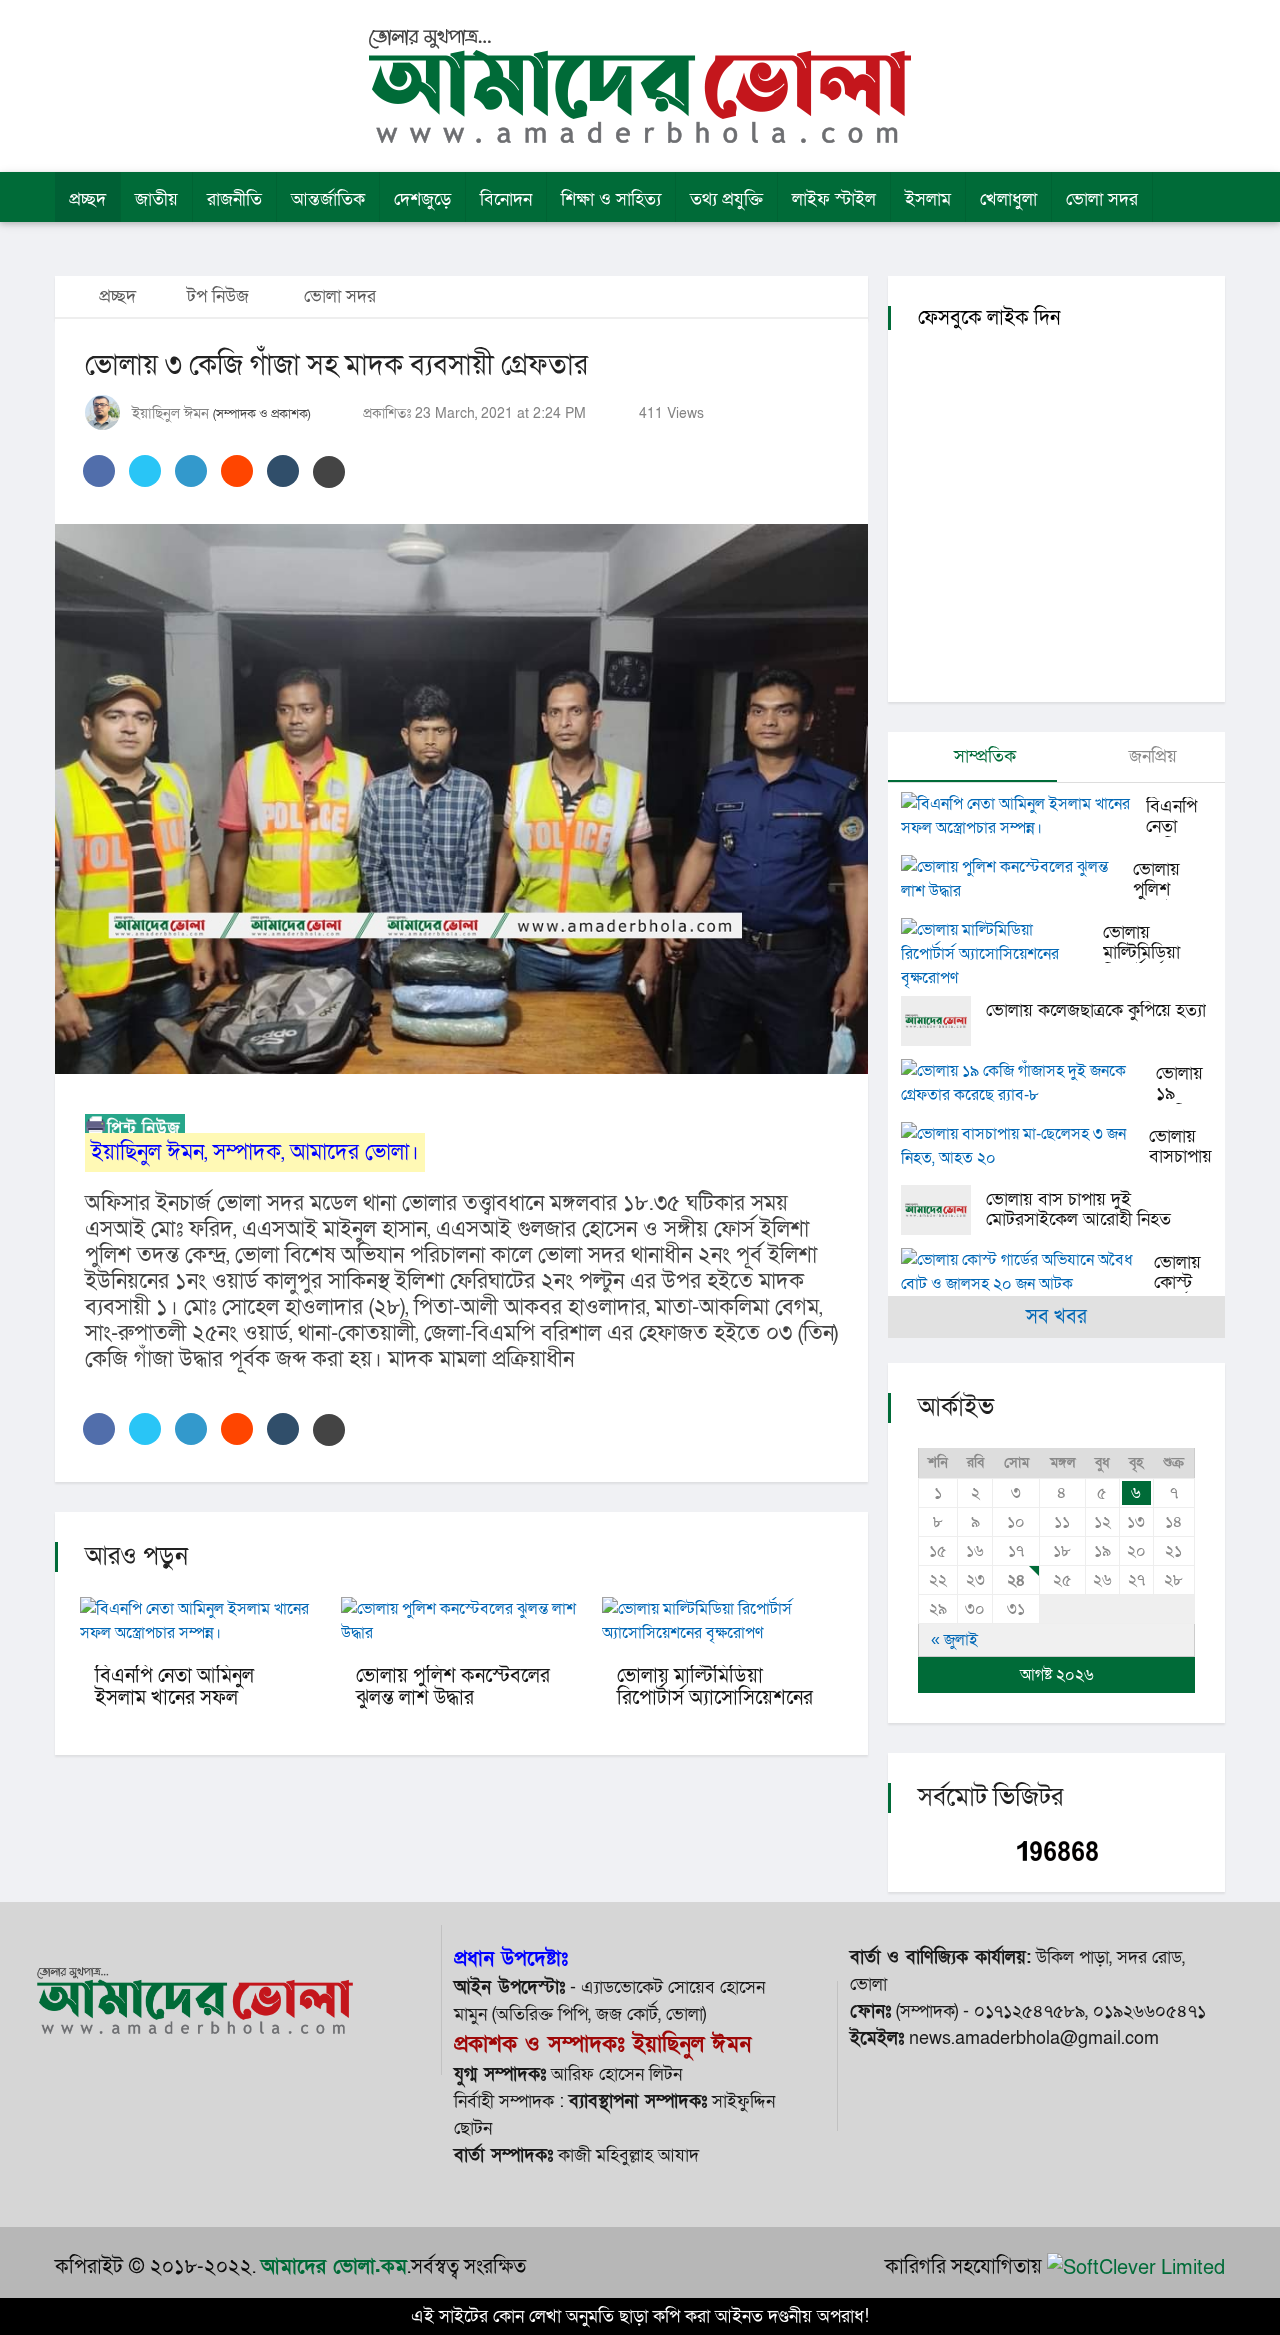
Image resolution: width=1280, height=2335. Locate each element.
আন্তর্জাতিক (328, 199)
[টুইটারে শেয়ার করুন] (145, 471)
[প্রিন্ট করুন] (329, 472)
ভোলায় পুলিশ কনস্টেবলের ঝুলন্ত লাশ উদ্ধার (453, 1687)
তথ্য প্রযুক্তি (726, 199)
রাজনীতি (234, 199)
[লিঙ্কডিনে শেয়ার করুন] (191, 471)
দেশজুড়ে (422, 199)
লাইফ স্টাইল (834, 199)
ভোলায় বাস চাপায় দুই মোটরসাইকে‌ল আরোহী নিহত (1078, 1209)
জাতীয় (156, 199)
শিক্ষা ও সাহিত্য (611, 199)
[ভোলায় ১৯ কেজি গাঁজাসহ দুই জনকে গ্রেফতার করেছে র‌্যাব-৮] (1028, 1083)
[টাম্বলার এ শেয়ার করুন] (283, 471)
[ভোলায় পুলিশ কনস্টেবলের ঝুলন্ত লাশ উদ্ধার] (1017, 879)
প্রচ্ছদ (87, 199)
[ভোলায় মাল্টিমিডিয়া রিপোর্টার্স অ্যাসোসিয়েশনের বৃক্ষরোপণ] (1002, 954)
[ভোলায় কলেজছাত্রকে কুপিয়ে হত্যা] (943, 1021)
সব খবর (1056, 1317)
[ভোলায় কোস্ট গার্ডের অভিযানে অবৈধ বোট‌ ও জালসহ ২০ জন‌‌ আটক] (1027, 1272)
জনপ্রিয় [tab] (1150, 756)
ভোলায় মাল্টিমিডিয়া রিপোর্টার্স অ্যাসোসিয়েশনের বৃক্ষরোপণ (715, 1698)
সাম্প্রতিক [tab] (982, 756)
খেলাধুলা (1008, 199)
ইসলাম (928, 199)
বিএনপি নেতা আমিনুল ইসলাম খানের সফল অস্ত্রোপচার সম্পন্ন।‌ (174, 1698)
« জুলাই (954, 1640)
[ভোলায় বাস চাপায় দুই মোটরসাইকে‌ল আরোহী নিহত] (943, 1210)
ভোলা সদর (1102, 199)
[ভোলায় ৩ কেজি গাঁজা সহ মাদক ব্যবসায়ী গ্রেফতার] (461, 799)
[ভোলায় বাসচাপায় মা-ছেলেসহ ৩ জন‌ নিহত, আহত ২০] (1025, 1146)
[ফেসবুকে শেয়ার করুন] (99, 471)
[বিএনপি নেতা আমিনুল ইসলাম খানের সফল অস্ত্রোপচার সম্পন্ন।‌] (1023, 816)
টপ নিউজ (218, 296)
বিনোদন (506, 199)
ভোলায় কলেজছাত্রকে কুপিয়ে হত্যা (1096, 1010)
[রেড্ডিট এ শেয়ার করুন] (237, 471)
